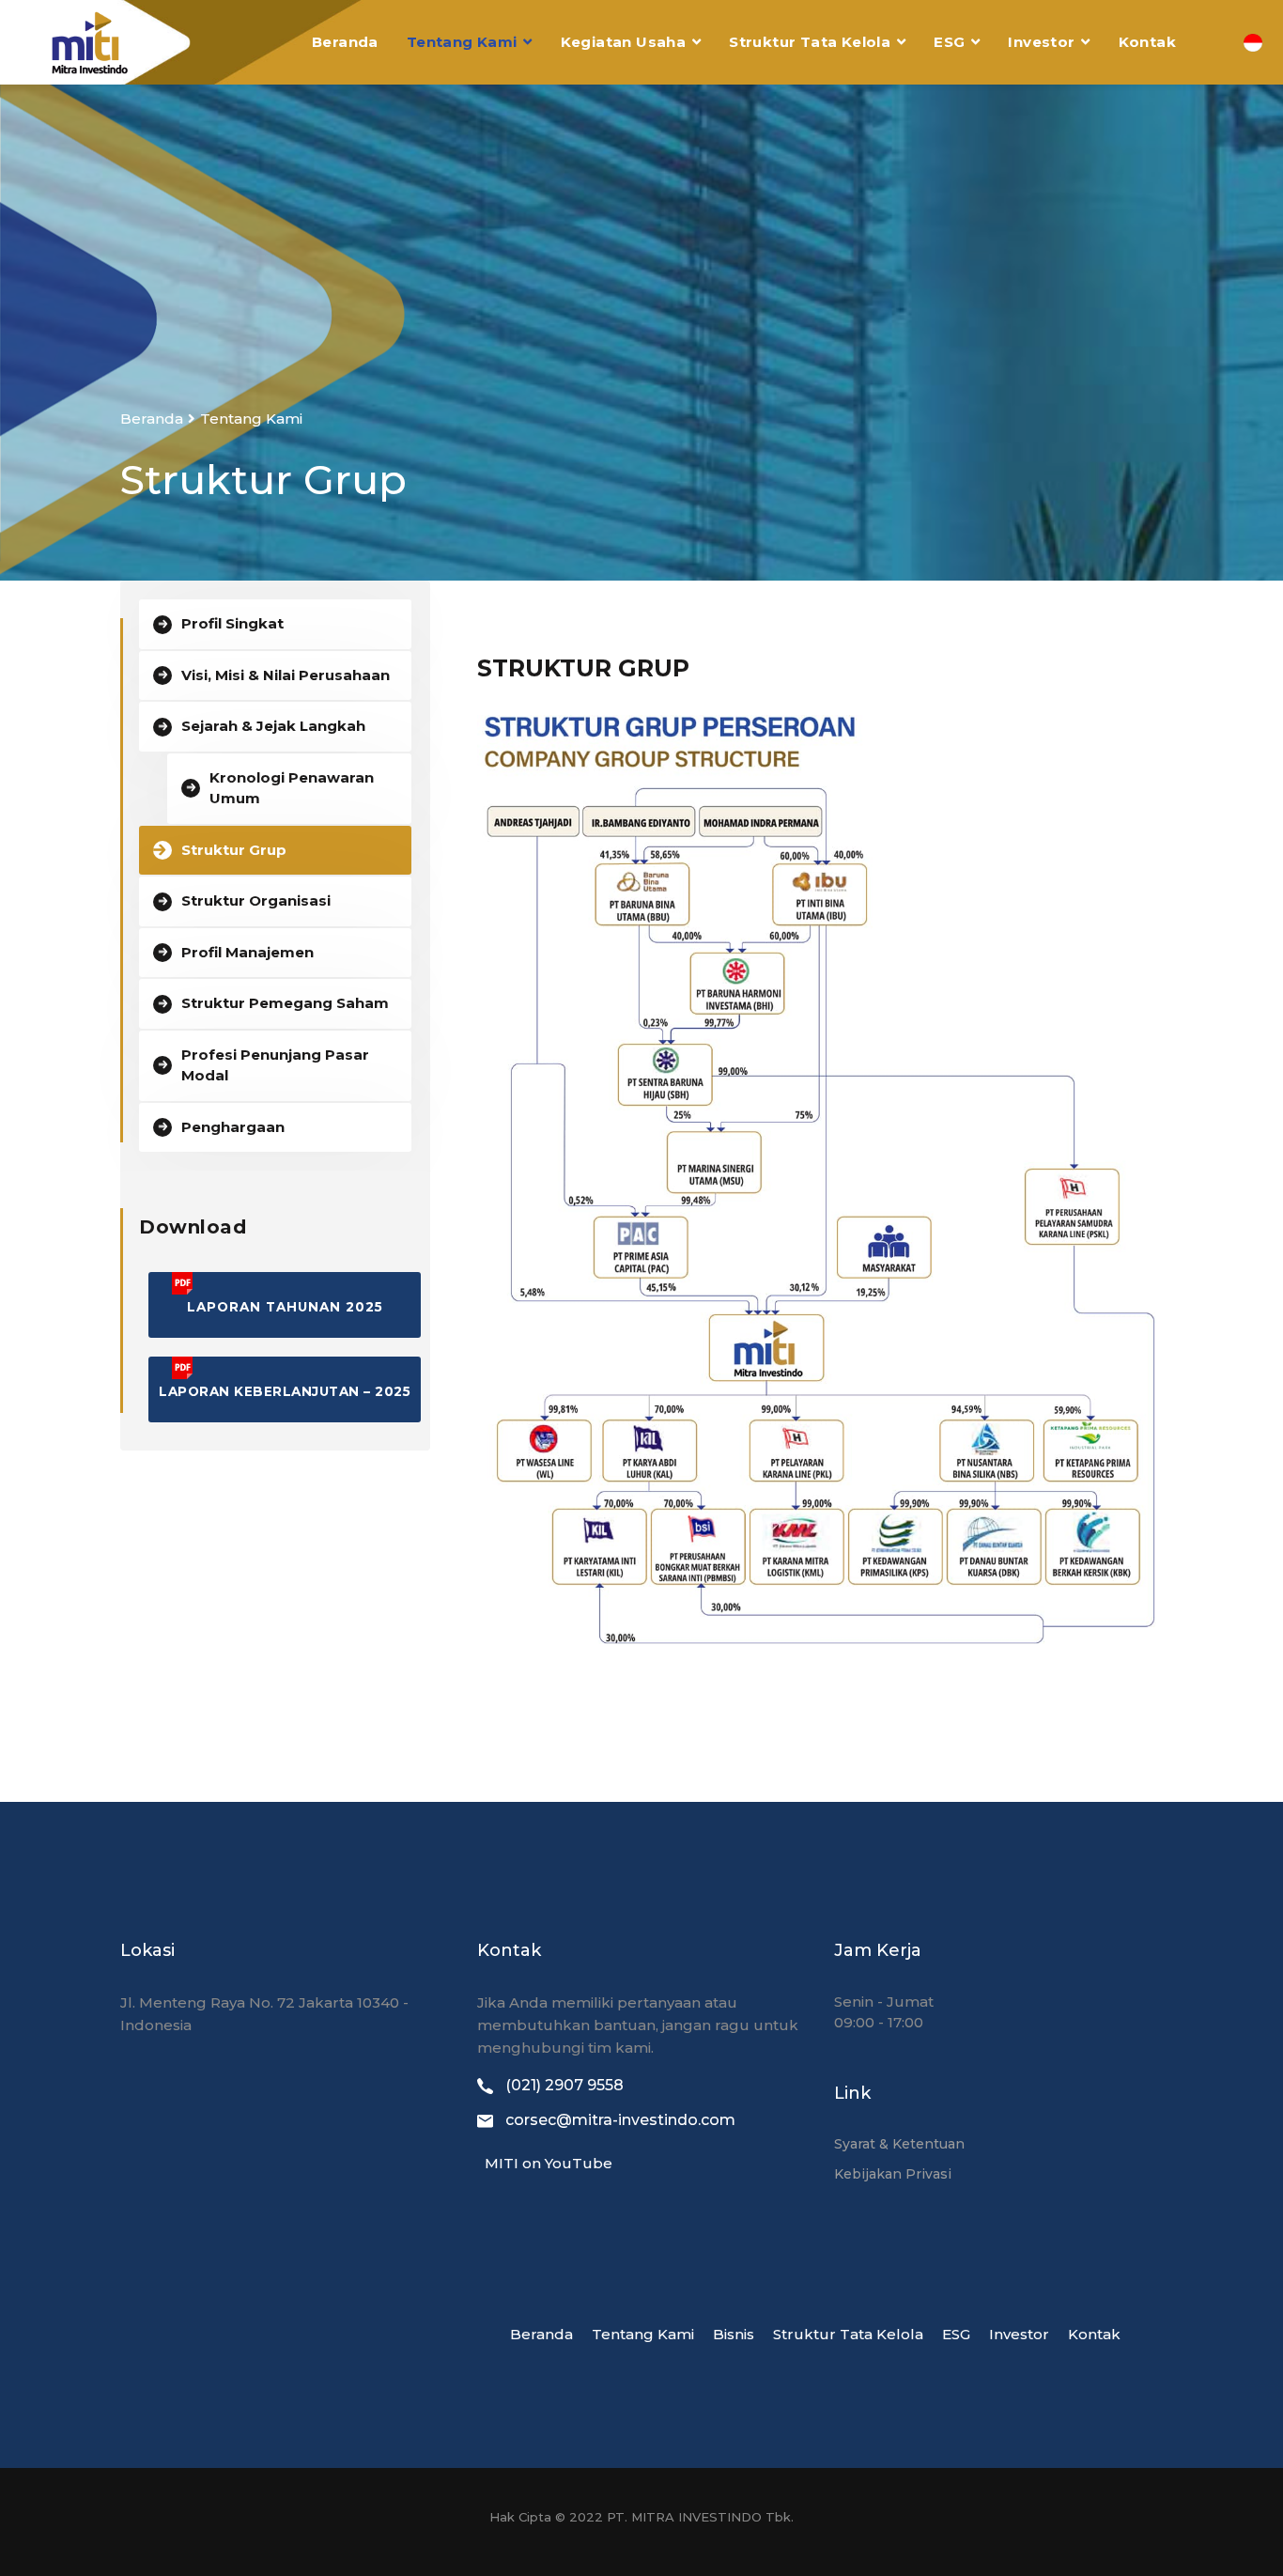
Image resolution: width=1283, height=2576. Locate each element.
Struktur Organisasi (256, 900)
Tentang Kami (462, 42)
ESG (949, 42)
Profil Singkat (232, 623)
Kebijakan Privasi (893, 2174)
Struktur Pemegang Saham (285, 1003)
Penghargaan (233, 1127)
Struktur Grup (234, 850)
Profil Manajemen (247, 952)
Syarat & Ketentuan (899, 2144)
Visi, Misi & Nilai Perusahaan (286, 675)
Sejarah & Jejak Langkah (273, 726)
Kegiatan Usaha (624, 42)
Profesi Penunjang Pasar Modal (275, 1065)
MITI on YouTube (545, 2163)
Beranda (345, 42)
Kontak (1147, 42)
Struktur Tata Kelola (810, 42)
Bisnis (734, 2334)
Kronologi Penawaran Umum (292, 788)
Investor (1041, 42)
